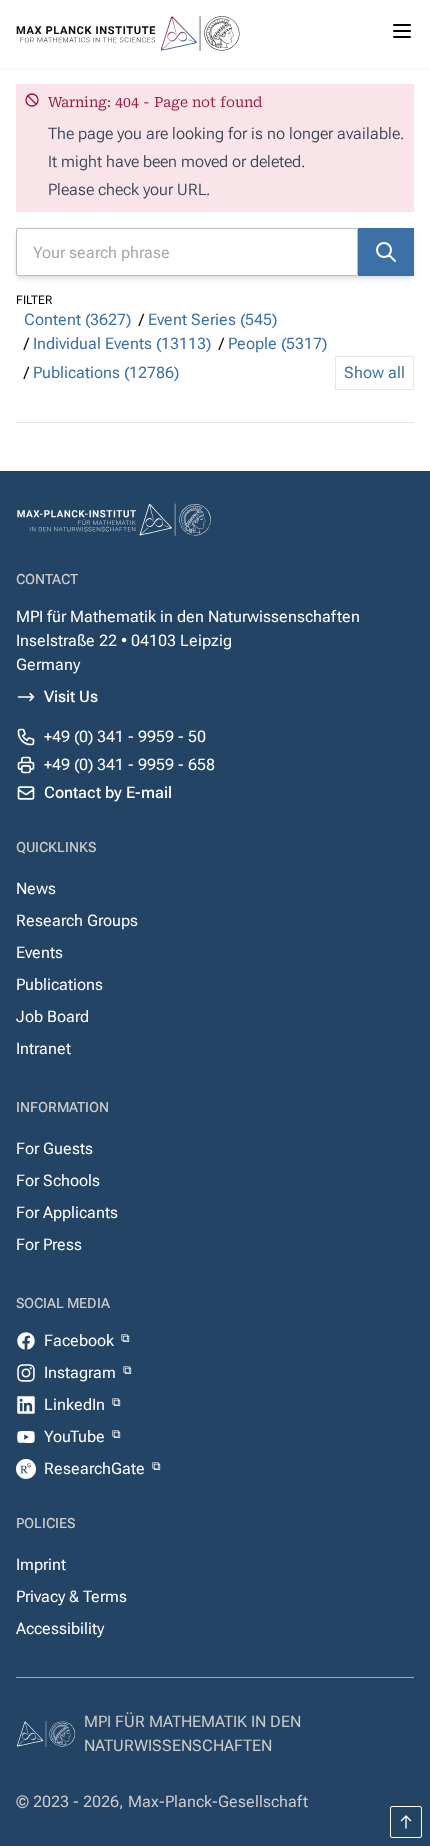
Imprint (41, 1564)
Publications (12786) (106, 372)
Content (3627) (77, 319)
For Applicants (67, 1212)
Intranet (43, 1048)
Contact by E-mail (108, 792)
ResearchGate (96, 1468)
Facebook (81, 1340)
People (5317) (277, 343)
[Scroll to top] (406, 1822)
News (36, 888)
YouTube (76, 1436)
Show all (374, 372)
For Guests (54, 1148)
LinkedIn (76, 1404)
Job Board (52, 1016)
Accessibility (60, 1628)
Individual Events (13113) (122, 343)
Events (39, 952)
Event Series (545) (212, 319)
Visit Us (71, 696)
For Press (49, 1244)
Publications (59, 984)
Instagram (82, 1372)
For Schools (58, 1180)
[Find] (386, 252)
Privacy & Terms (71, 1596)
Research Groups (77, 920)
